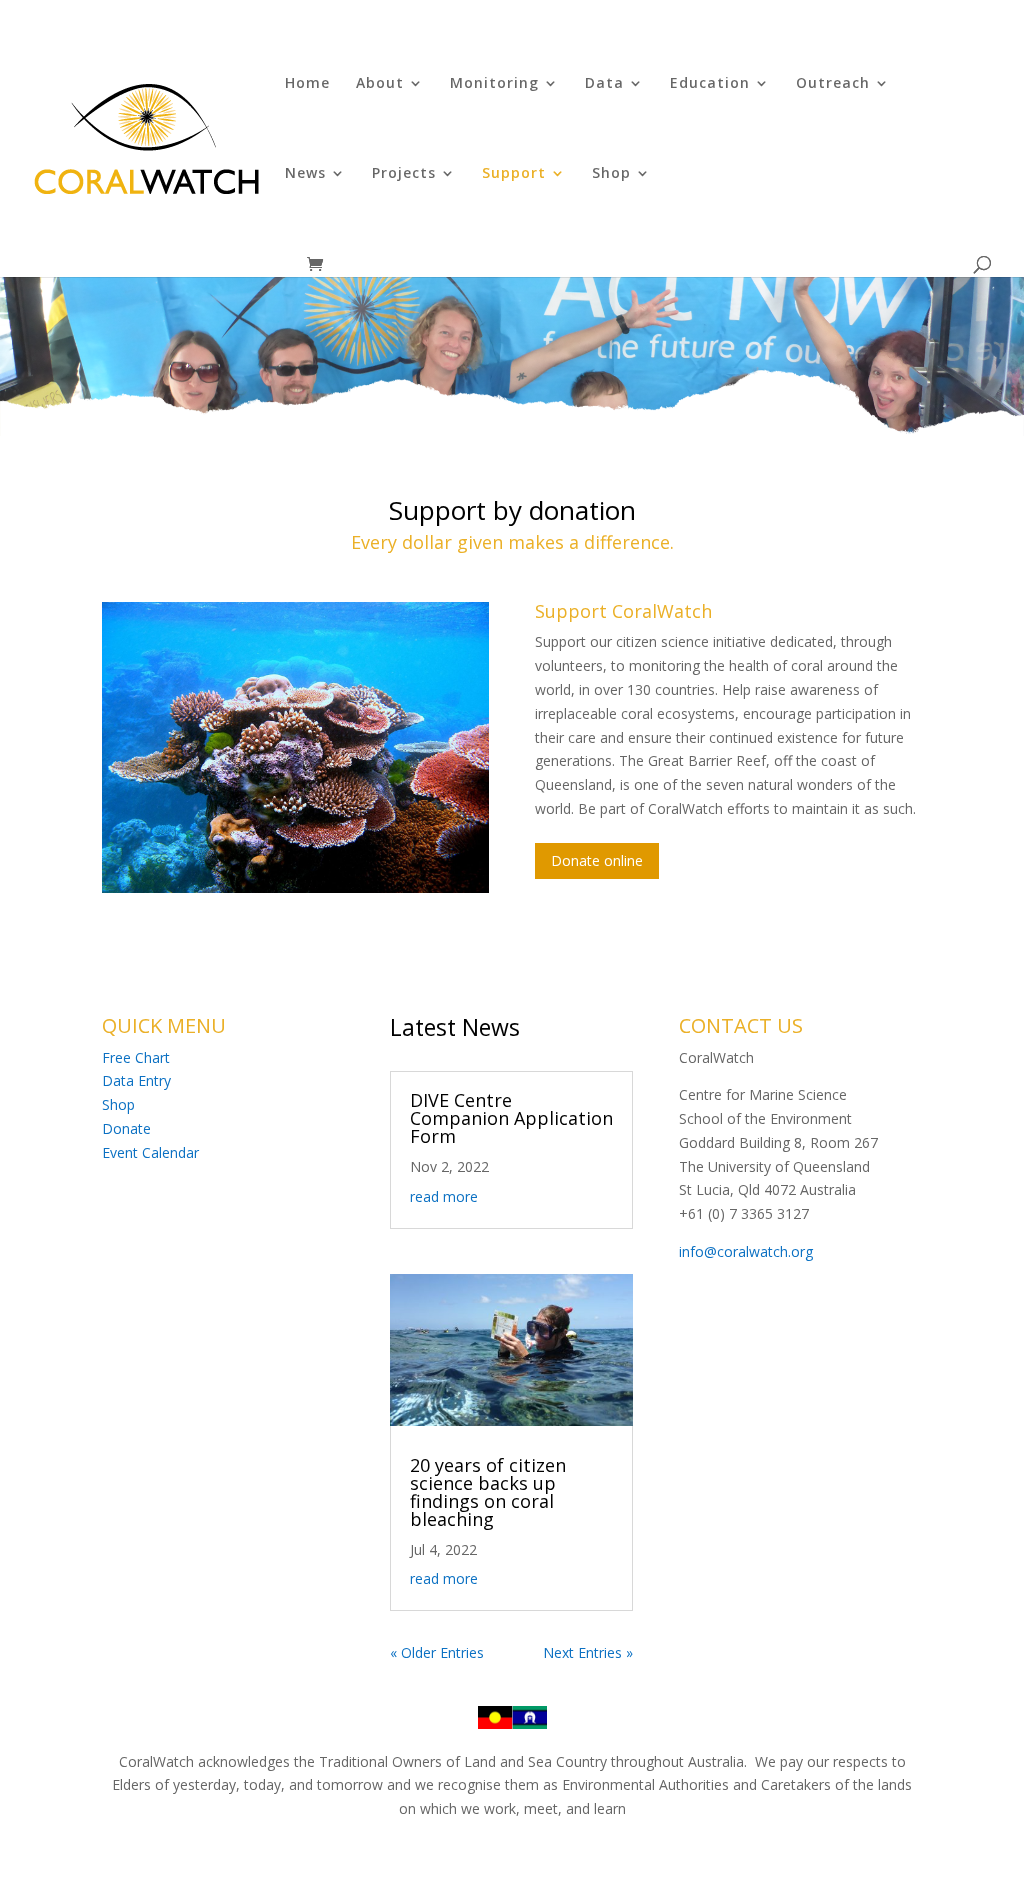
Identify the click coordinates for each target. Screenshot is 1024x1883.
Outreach (833, 84)
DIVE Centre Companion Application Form (511, 1118)
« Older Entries (437, 1652)
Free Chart (136, 1057)
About (380, 84)
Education (710, 84)
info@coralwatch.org (746, 1251)
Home (307, 84)
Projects (404, 174)
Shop (611, 174)
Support (514, 174)
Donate (126, 1128)
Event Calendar (150, 1152)
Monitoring (494, 84)
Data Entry (136, 1080)
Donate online (597, 860)
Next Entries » (588, 1652)
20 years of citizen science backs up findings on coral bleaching (488, 1492)
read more (444, 1196)
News (305, 174)
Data (604, 84)
